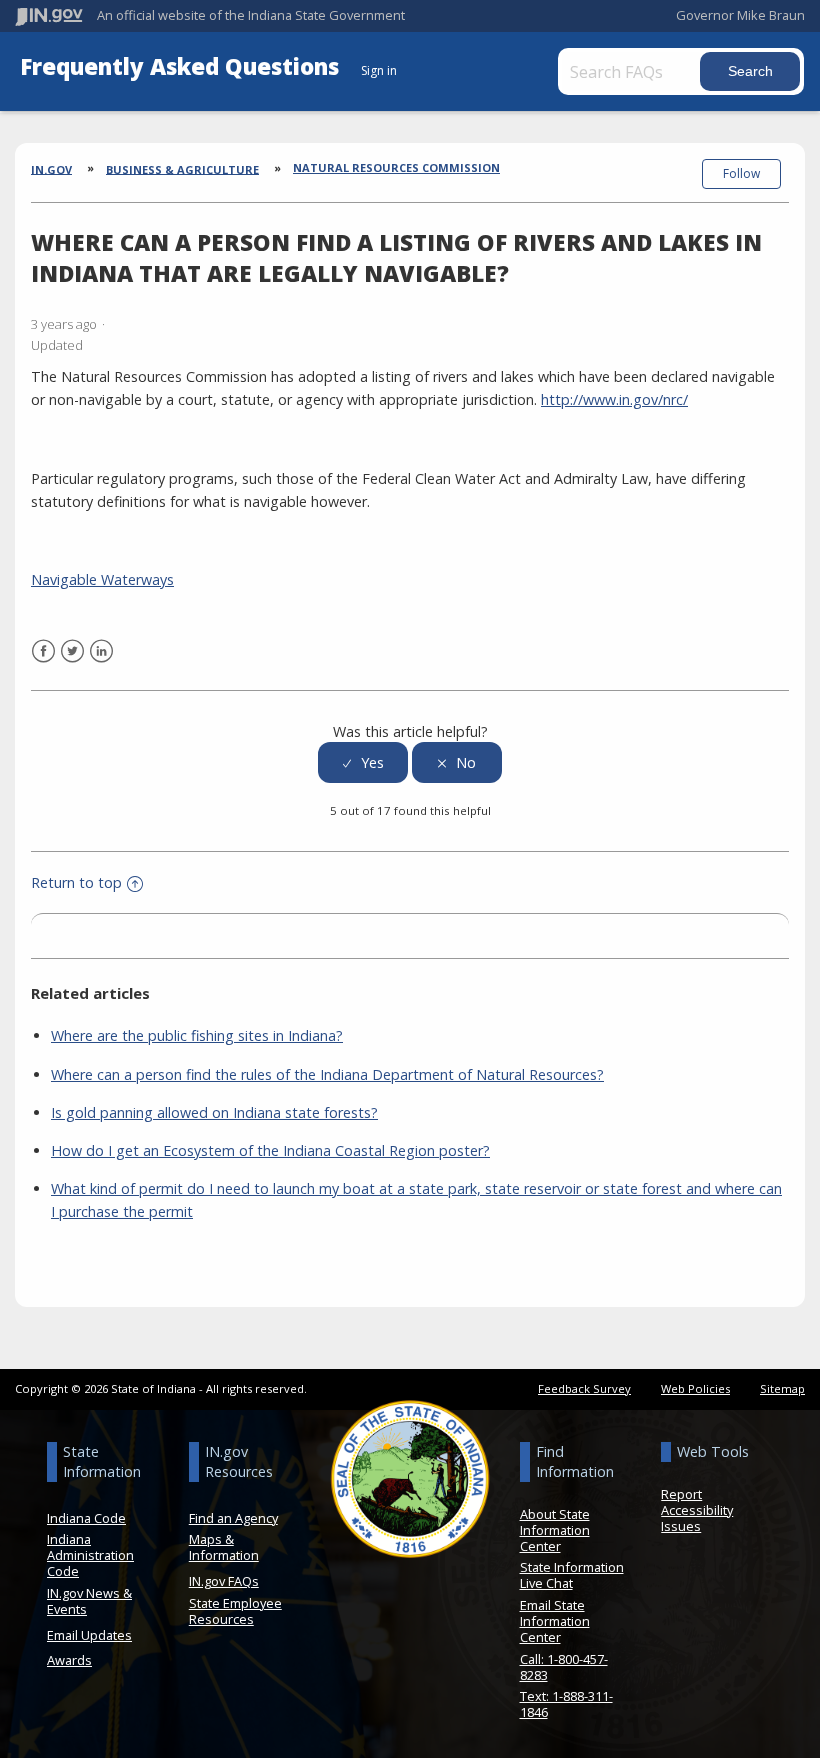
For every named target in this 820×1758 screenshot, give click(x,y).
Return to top (76, 882)
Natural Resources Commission (396, 167)
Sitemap (782, 1388)
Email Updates (89, 1635)
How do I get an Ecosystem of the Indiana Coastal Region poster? (270, 1150)
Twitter (72, 651)
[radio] (363, 762)
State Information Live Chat (572, 1575)
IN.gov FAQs (224, 1581)
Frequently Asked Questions (182, 66)
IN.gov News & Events (89, 1601)
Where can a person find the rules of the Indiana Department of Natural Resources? (327, 1074)
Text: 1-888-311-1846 (566, 1704)
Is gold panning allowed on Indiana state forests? (214, 1112)
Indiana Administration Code (90, 1555)
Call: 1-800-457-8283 (564, 1667)
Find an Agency (233, 1518)
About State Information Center (555, 1530)
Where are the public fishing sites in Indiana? (197, 1035)
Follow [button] (741, 173)
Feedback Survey (584, 1388)
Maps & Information (224, 1547)
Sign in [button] (379, 70)
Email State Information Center (555, 1621)
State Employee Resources (235, 1611)
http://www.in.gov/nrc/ (614, 399)
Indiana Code (86, 1518)
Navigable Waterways (102, 579)
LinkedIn (101, 651)
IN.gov (51, 168)
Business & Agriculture (182, 168)
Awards (69, 1660)
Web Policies (695, 1388)
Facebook (43, 651)
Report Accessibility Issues (697, 1510)
